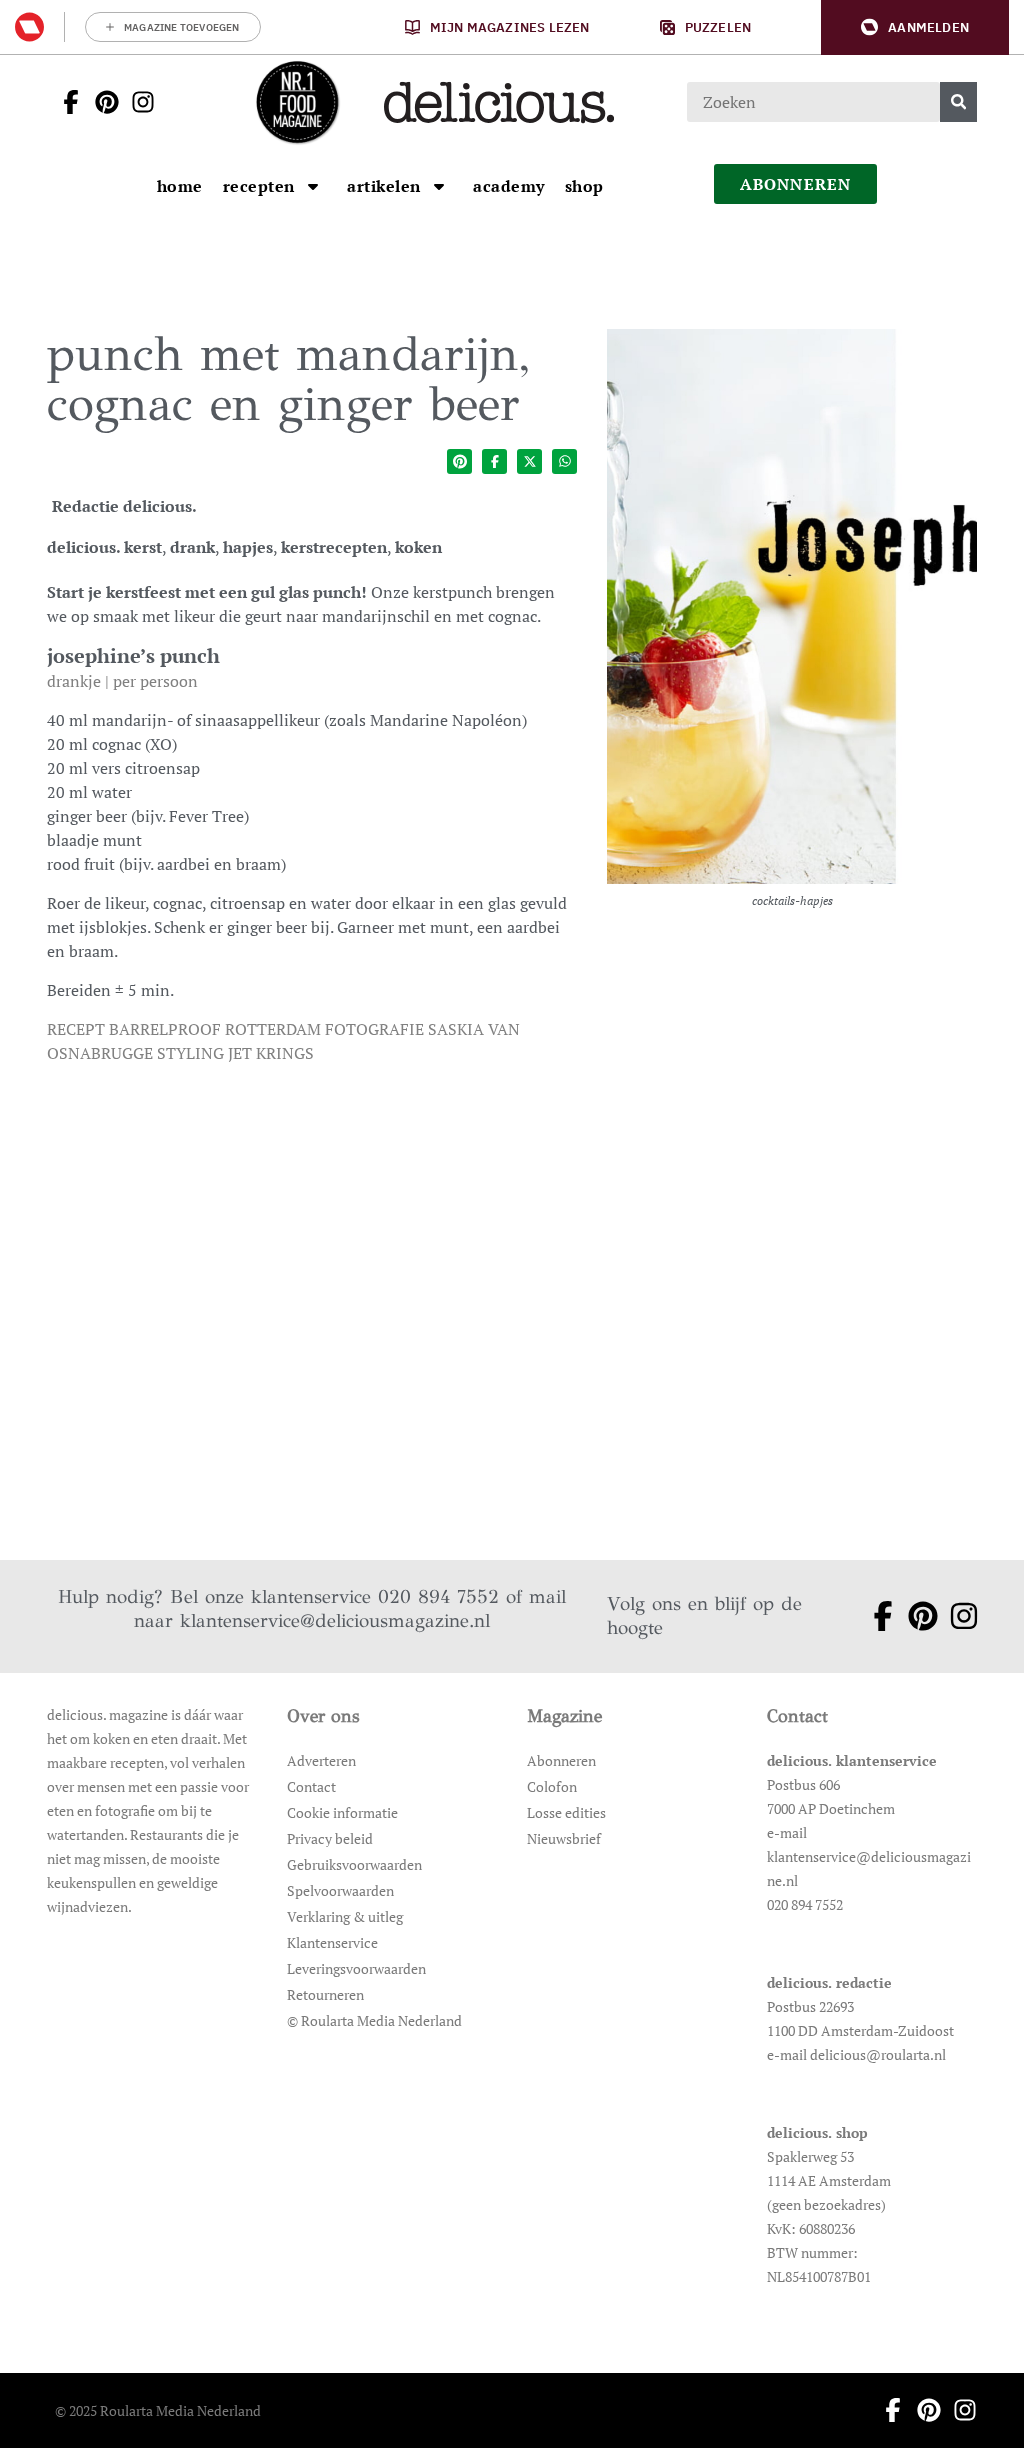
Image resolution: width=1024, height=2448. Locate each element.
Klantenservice (332, 1942)
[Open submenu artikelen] (439, 186)
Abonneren (561, 1760)
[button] (915, 27)
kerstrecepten (334, 547)
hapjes (248, 547)
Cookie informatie (342, 1812)
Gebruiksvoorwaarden (354, 1864)
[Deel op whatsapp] (564, 461)
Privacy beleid (330, 1838)
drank (192, 547)
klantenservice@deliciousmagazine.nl (335, 1620)
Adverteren (321, 1760)
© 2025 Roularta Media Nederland (158, 2410)
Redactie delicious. (124, 506)
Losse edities (566, 1812)
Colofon (552, 1786)
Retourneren (325, 1994)
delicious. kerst (104, 547)
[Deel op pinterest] (459, 461)
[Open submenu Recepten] (313, 186)
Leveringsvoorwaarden (356, 1968)
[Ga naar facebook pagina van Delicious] (65, 102)
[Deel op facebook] (494, 461)
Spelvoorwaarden (340, 1890)
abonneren (796, 184)
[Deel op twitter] (529, 461)
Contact (311, 1786)
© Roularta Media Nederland (374, 2020)
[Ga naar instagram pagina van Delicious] (137, 102)
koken (418, 547)
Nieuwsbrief (564, 1838)
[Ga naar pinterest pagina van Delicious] (101, 102)
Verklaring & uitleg (345, 1916)
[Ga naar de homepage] (297, 102)
